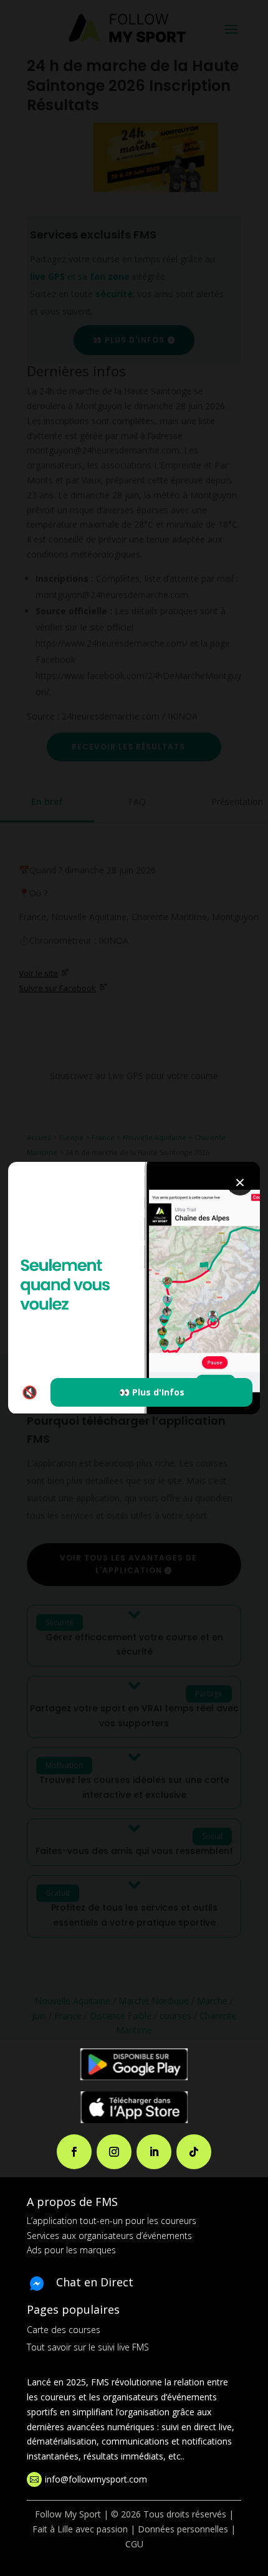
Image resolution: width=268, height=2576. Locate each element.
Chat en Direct (95, 2282)
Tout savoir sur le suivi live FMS (88, 2347)
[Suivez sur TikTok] (194, 2152)
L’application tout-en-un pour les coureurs (112, 2221)
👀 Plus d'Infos (152, 1392)
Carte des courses (64, 2330)
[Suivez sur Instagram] (114, 2152)
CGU (134, 2544)
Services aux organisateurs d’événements (109, 2236)
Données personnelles (183, 2529)
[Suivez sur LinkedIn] (154, 2152)
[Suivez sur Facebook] (74, 2152)
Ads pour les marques (71, 2250)
